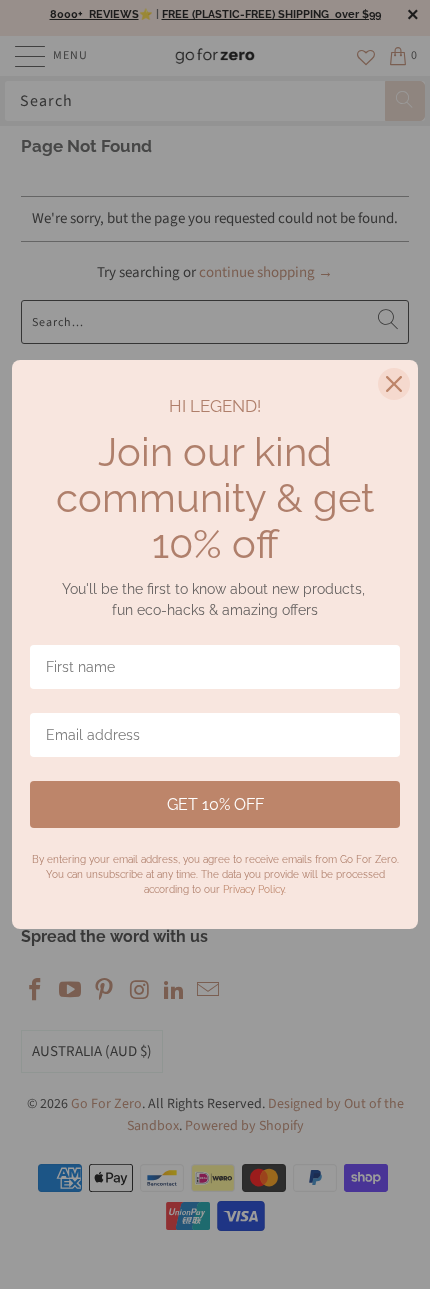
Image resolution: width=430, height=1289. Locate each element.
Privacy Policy (253, 889)
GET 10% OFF (215, 804)
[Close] (394, 384)
